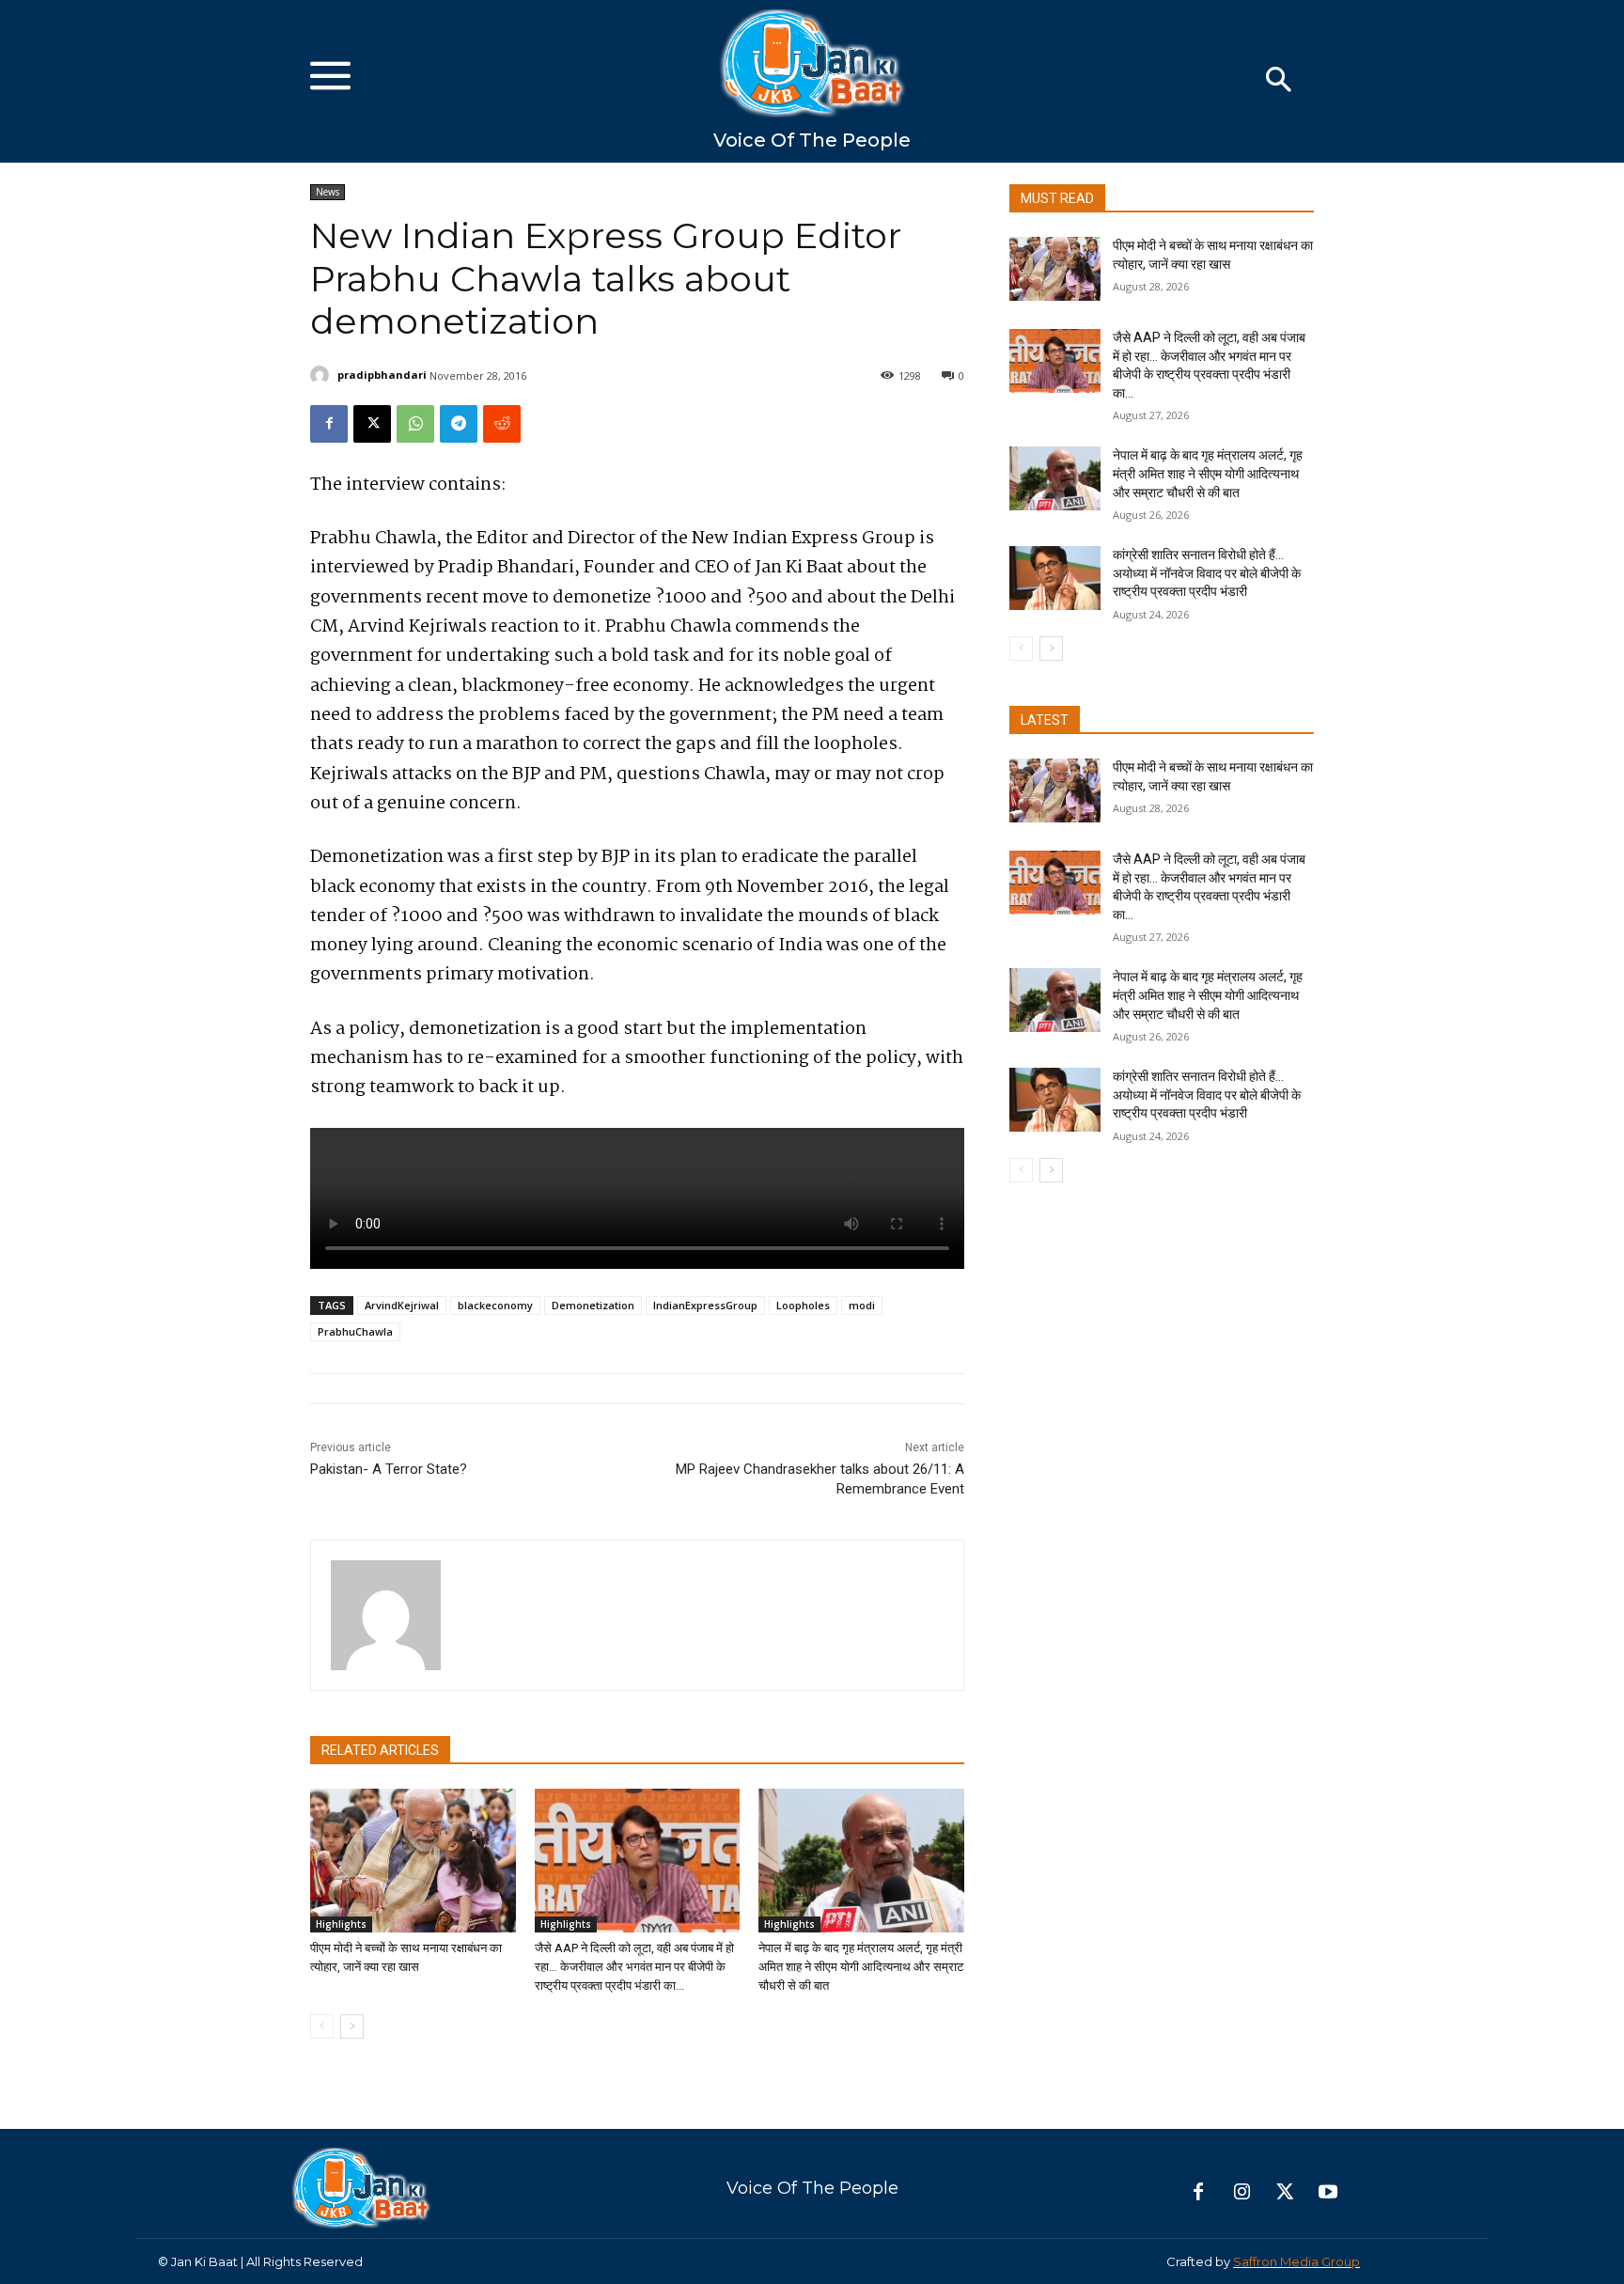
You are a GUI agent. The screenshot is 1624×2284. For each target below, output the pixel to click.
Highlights (341, 1924)
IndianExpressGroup (705, 1305)
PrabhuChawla (355, 1331)
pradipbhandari (382, 375)
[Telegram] (459, 424)
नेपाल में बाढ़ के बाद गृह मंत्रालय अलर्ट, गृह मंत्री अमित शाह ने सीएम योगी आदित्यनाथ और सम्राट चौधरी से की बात (861, 1967)
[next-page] (352, 2026)
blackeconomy (495, 1305)
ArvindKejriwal (402, 1305)
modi (862, 1305)
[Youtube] (1328, 2193)
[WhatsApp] (415, 424)
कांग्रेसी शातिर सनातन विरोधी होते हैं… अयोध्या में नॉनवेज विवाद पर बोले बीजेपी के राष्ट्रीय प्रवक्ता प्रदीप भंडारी (1207, 573)
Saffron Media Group (1296, 2261)
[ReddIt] (502, 424)
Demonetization (593, 1305)
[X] (372, 424)
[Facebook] (329, 424)
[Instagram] (1241, 2193)
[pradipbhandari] (322, 375)
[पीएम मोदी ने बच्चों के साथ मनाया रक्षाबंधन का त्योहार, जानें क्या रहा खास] (413, 1861)
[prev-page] (322, 2026)
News (328, 192)
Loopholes (803, 1305)
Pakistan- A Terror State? (389, 1469)
